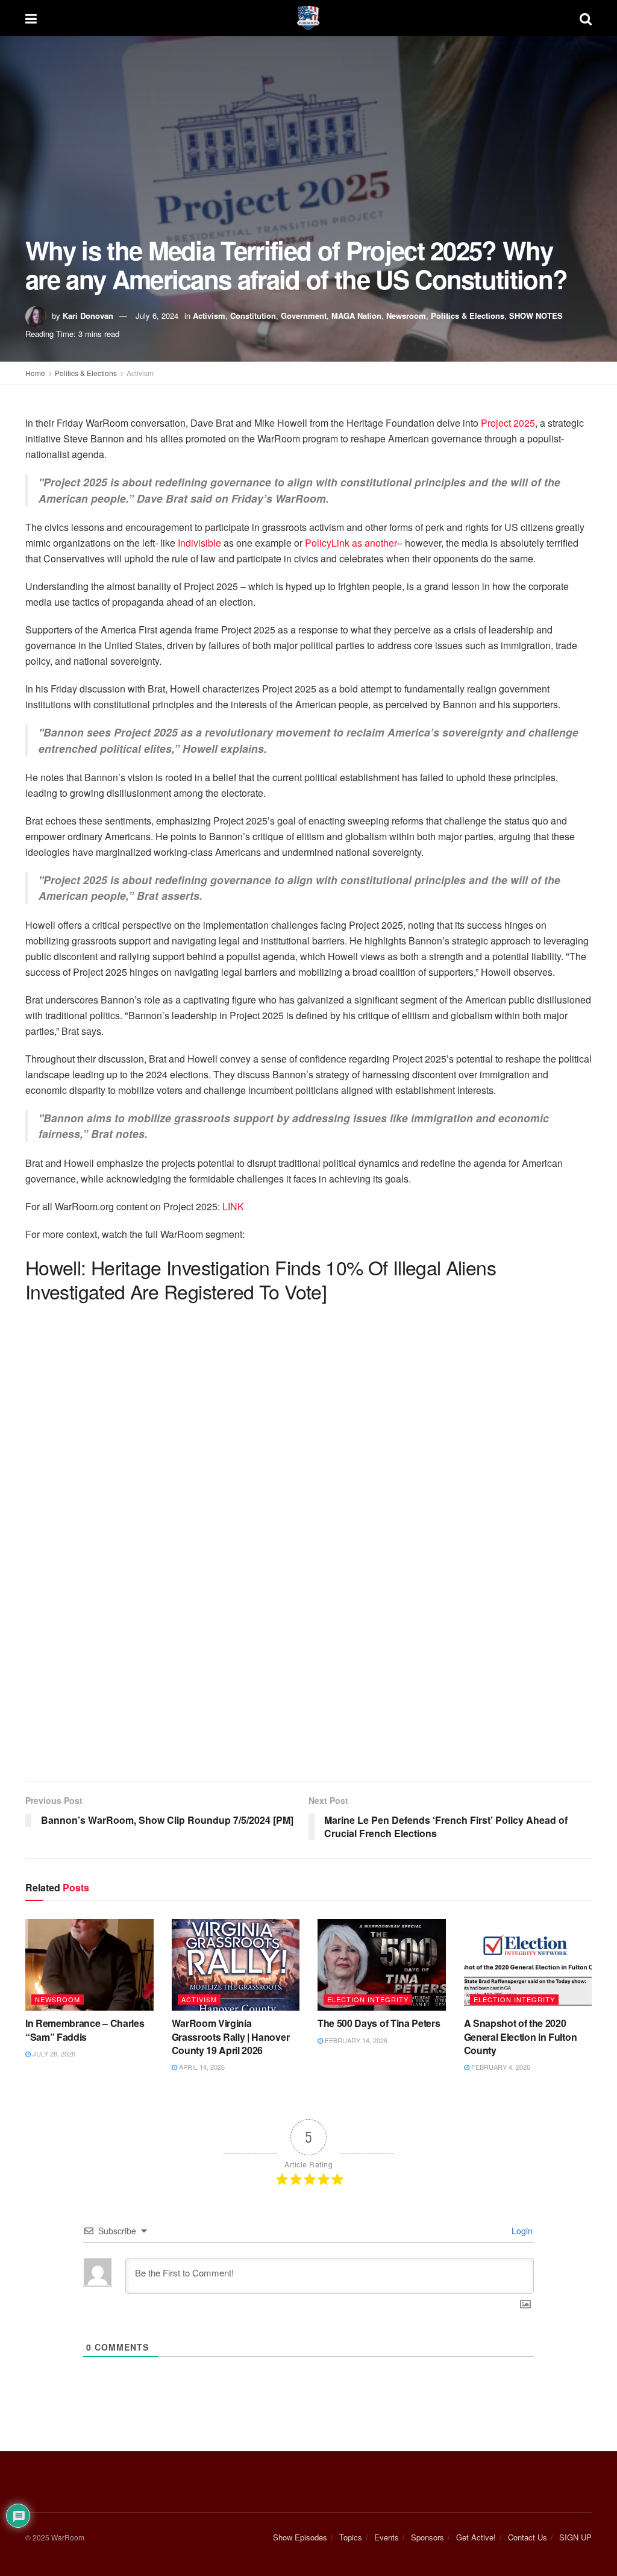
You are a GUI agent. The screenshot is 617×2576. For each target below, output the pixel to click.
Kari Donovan (88, 316)
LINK (233, 1206)
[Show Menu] (31, 18)
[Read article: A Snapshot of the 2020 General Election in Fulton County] (528, 1965)
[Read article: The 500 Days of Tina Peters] (382, 1965)
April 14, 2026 (201, 2067)
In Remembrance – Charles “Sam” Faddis (85, 2030)
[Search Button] (586, 18)
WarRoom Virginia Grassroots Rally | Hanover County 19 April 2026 (231, 2037)
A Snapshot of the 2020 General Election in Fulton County (521, 2037)
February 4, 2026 (500, 2067)
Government (304, 316)
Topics (351, 2537)
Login (521, 2231)
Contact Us (528, 2537)
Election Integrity (368, 1999)
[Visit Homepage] (308, 18)
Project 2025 (508, 423)
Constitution (253, 316)
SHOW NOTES (536, 316)
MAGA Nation (356, 316)
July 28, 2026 (53, 2053)
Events (387, 2537)
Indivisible (198, 543)
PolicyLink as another (350, 543)
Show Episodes (300, 2537)
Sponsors (428, 2537)
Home (35, 373)
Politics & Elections (468, 316)
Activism (209, 316)
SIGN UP (575, 2537)
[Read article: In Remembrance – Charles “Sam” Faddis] (89, 1965)
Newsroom (406, 316)
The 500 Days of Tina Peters (379, 2023)
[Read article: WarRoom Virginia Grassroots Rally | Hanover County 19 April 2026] (236, 1965)
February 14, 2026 (355, 2040)
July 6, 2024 (157, 316)
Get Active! (476, 2537)
